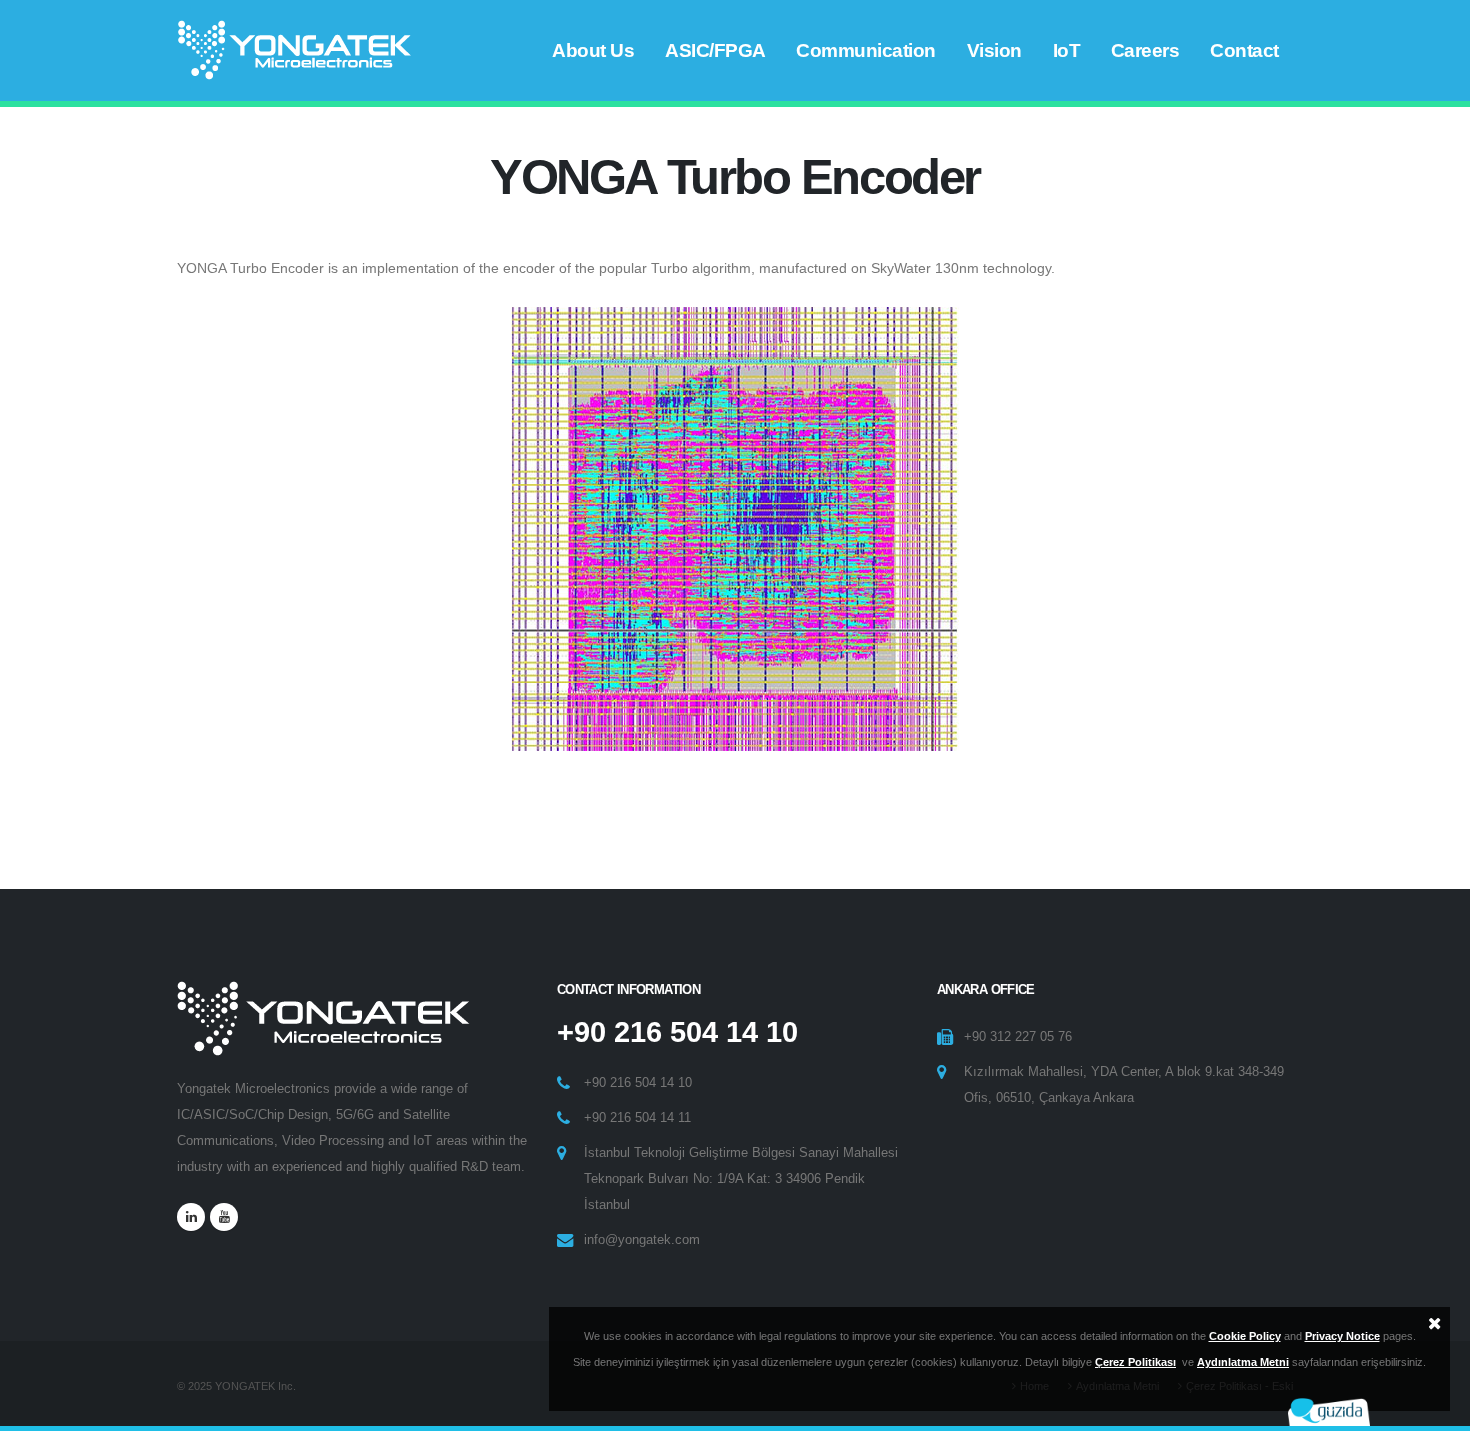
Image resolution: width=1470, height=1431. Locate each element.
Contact (1244, 50)
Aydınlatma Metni (1243, 1362)
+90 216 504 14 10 (677, 1032)
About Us (593, 50)
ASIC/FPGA (715, 50)
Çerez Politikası (1135, 1362)
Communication (866, 50)
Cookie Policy (1245, 1336)
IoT (1067, 50)
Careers (1145, 50)
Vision (994, 50)
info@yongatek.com (642, 1240)
